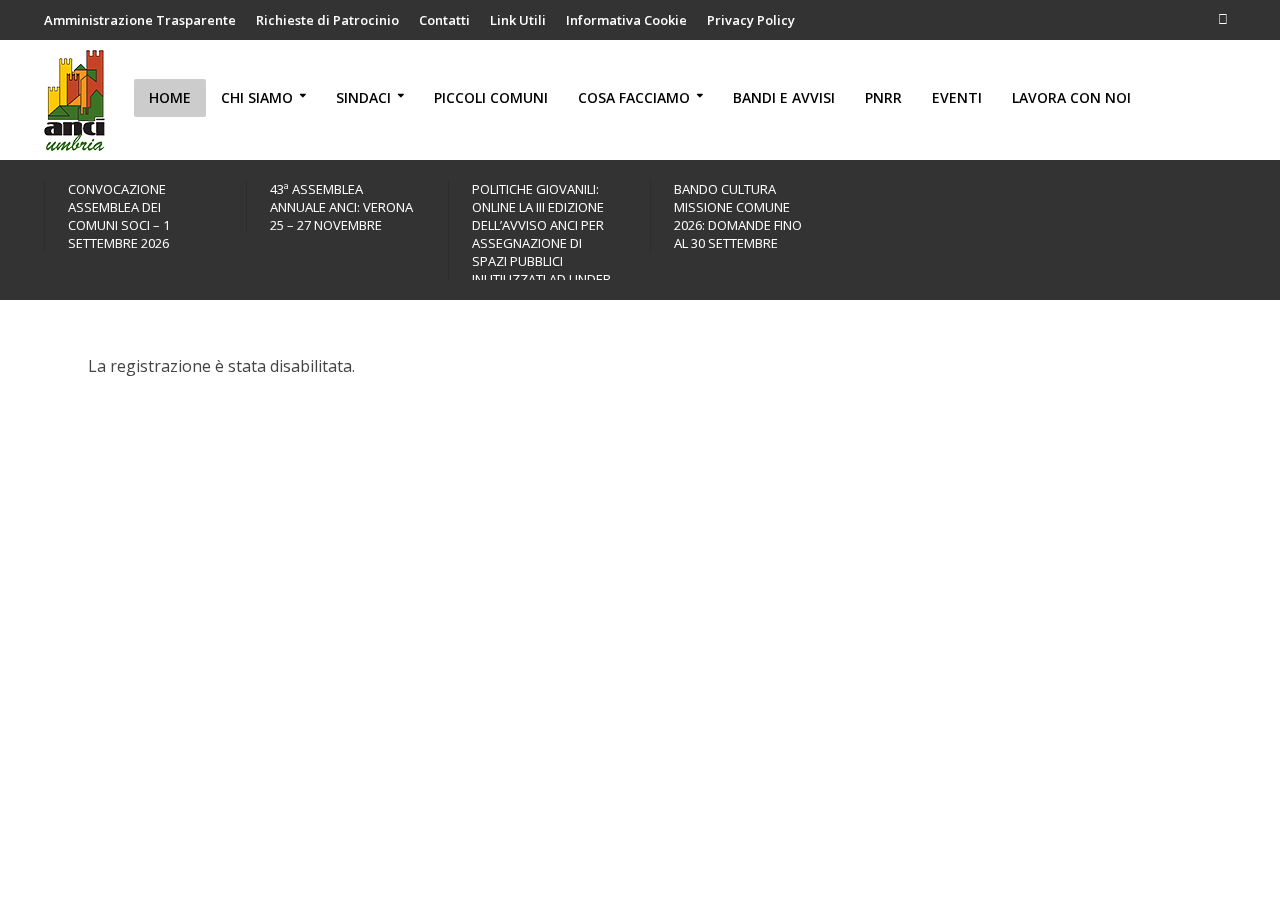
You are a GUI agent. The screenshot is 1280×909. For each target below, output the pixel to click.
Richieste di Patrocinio (327, 20)
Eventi (957, 97)
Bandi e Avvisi (784, 97)
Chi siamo (257, 97)
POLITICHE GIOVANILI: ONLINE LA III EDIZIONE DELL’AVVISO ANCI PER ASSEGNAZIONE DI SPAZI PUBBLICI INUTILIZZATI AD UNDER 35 (541, 243)
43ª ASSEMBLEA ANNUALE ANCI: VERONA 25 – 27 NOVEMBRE (341, 207)
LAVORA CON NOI (1071, 97)
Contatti (444, 20)
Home (170, 97)
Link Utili (518, 20)
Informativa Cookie (626, 20)
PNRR (883, 97)
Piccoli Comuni (491, 97)
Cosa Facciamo (634, 97)
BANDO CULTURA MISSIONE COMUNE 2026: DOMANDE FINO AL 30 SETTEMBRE (738, 216)
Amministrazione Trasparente (140, 20)
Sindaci (363, 97)
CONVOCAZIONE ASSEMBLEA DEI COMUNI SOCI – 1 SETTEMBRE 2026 (119, 216)
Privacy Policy (751, 20)
